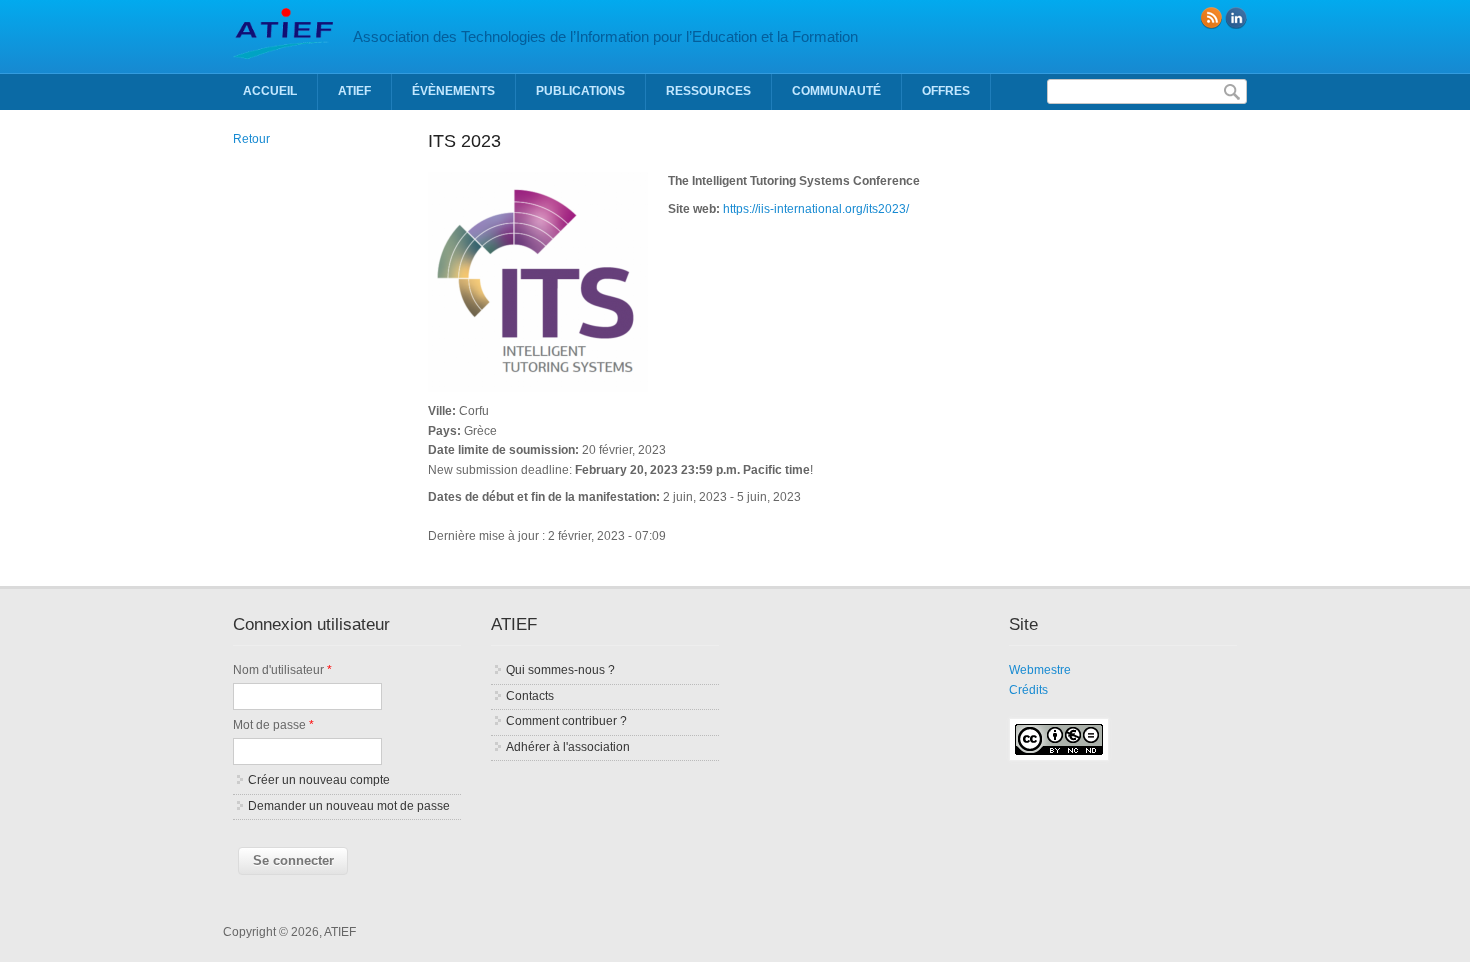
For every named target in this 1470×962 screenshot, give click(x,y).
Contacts (530, 696)
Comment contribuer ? (566, 721)
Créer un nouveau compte (319, 780)
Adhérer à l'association (568, 747)
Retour (251, 139)
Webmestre (1040, 670)
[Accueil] (283, 55)
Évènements (453, 91)
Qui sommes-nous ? (560, 670)
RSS (1211, 18)
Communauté (836, 91)
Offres (946, 91)
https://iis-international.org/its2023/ (816, 209)
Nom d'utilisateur (282, 670)
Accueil (270, 91)
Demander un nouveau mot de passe (349, 806)
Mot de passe (273, 725)
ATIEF (354, 91)
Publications (580, 91)
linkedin (1236, 18)
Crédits (1028, 690)
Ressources (708, 91)
